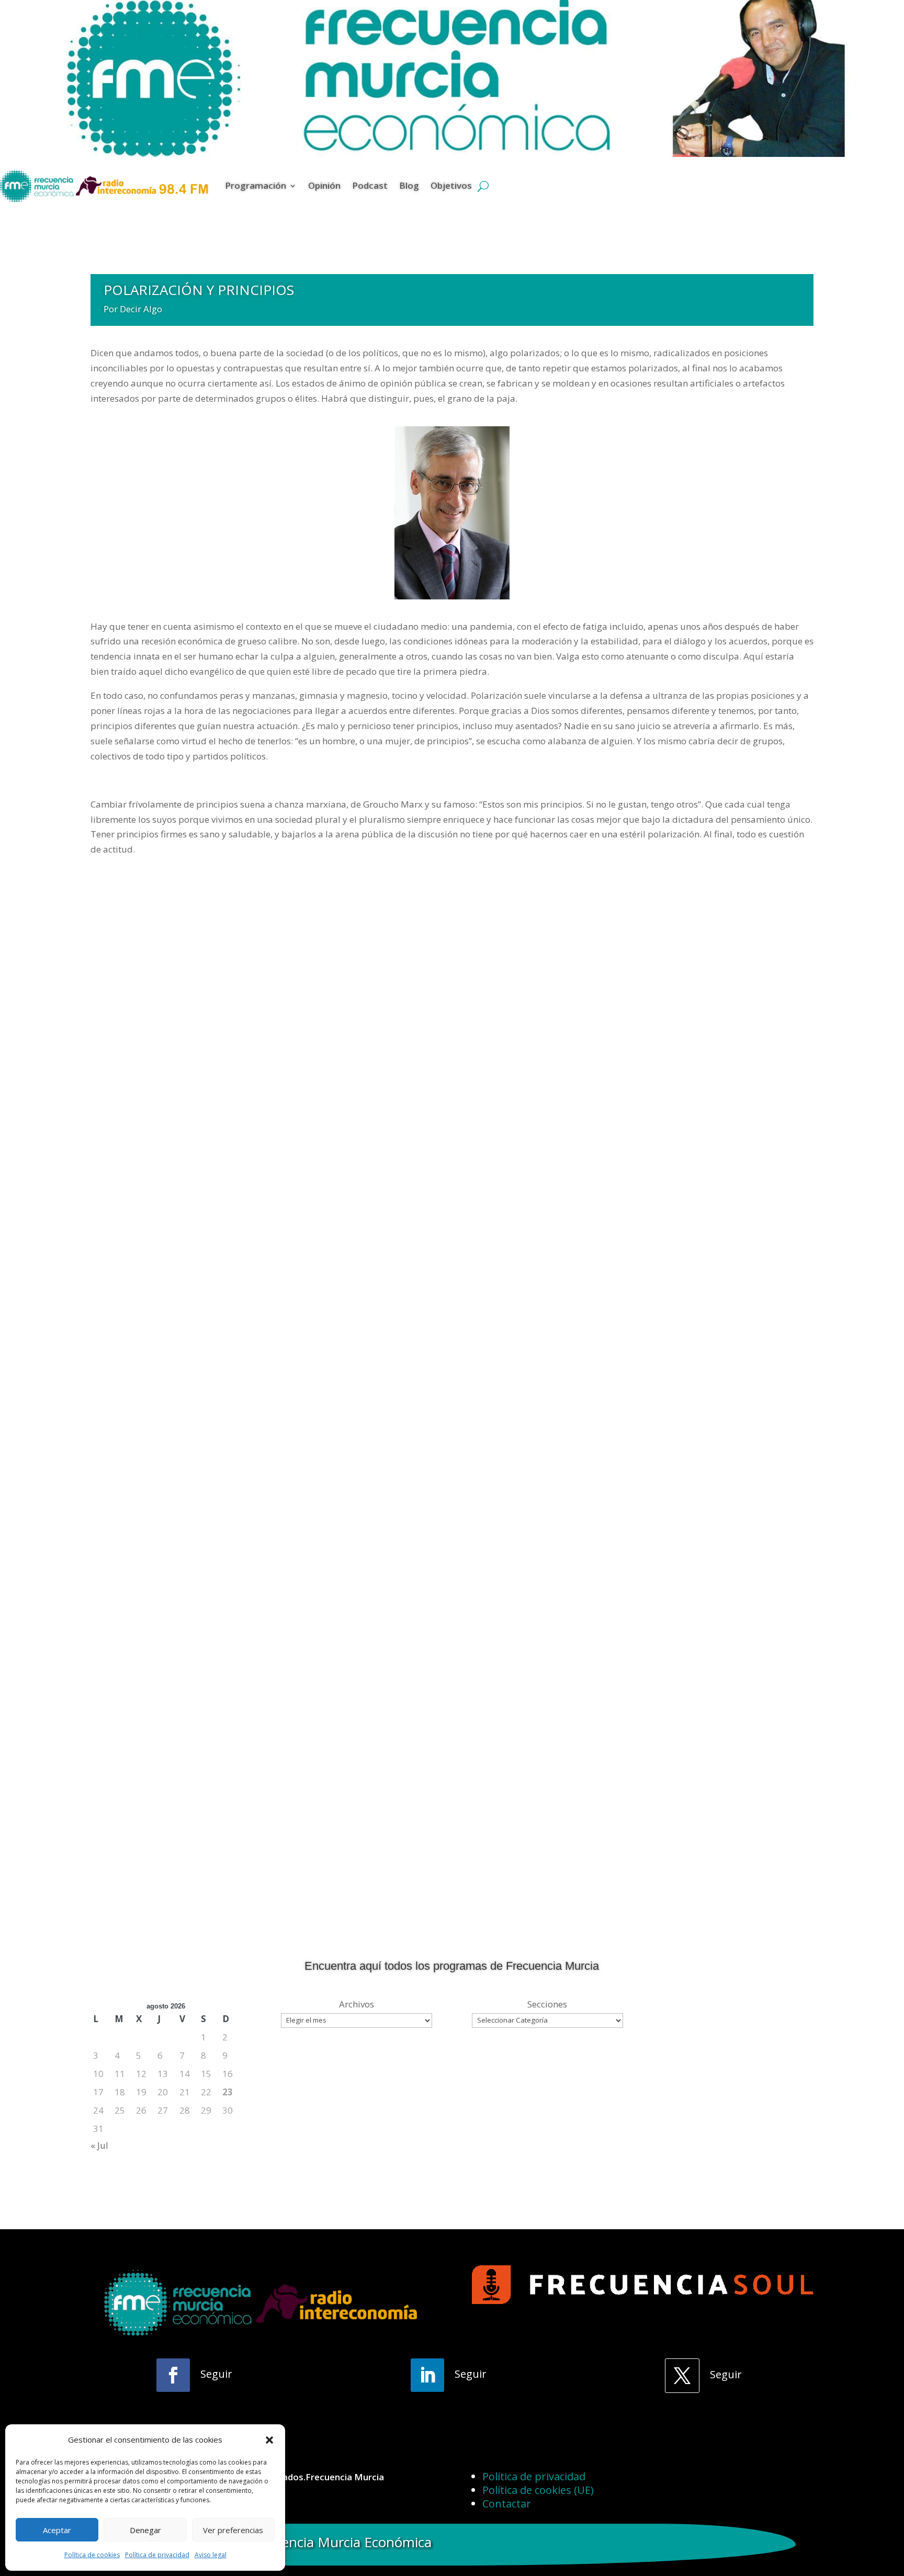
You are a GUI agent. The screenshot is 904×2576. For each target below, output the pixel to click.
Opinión (324, 185)
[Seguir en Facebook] (173, 2375)
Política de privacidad (157, 2555)
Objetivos (451, 185)
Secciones (547, 2004)
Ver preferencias (233, 2530)
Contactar (507, 2504)
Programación (256, 185)
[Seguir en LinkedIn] (427, 2375)
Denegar (145, 2530)
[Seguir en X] (682, 2376)
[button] (269, 2440)
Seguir (216, 2374)
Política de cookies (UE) (538, 2490)
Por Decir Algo (133, 309)
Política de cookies (92, 2555)
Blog (409, 185)
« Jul (99, 2145)
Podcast (370, 185)
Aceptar (57, 2530)
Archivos (357, 2004)
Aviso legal (211, 2555)
